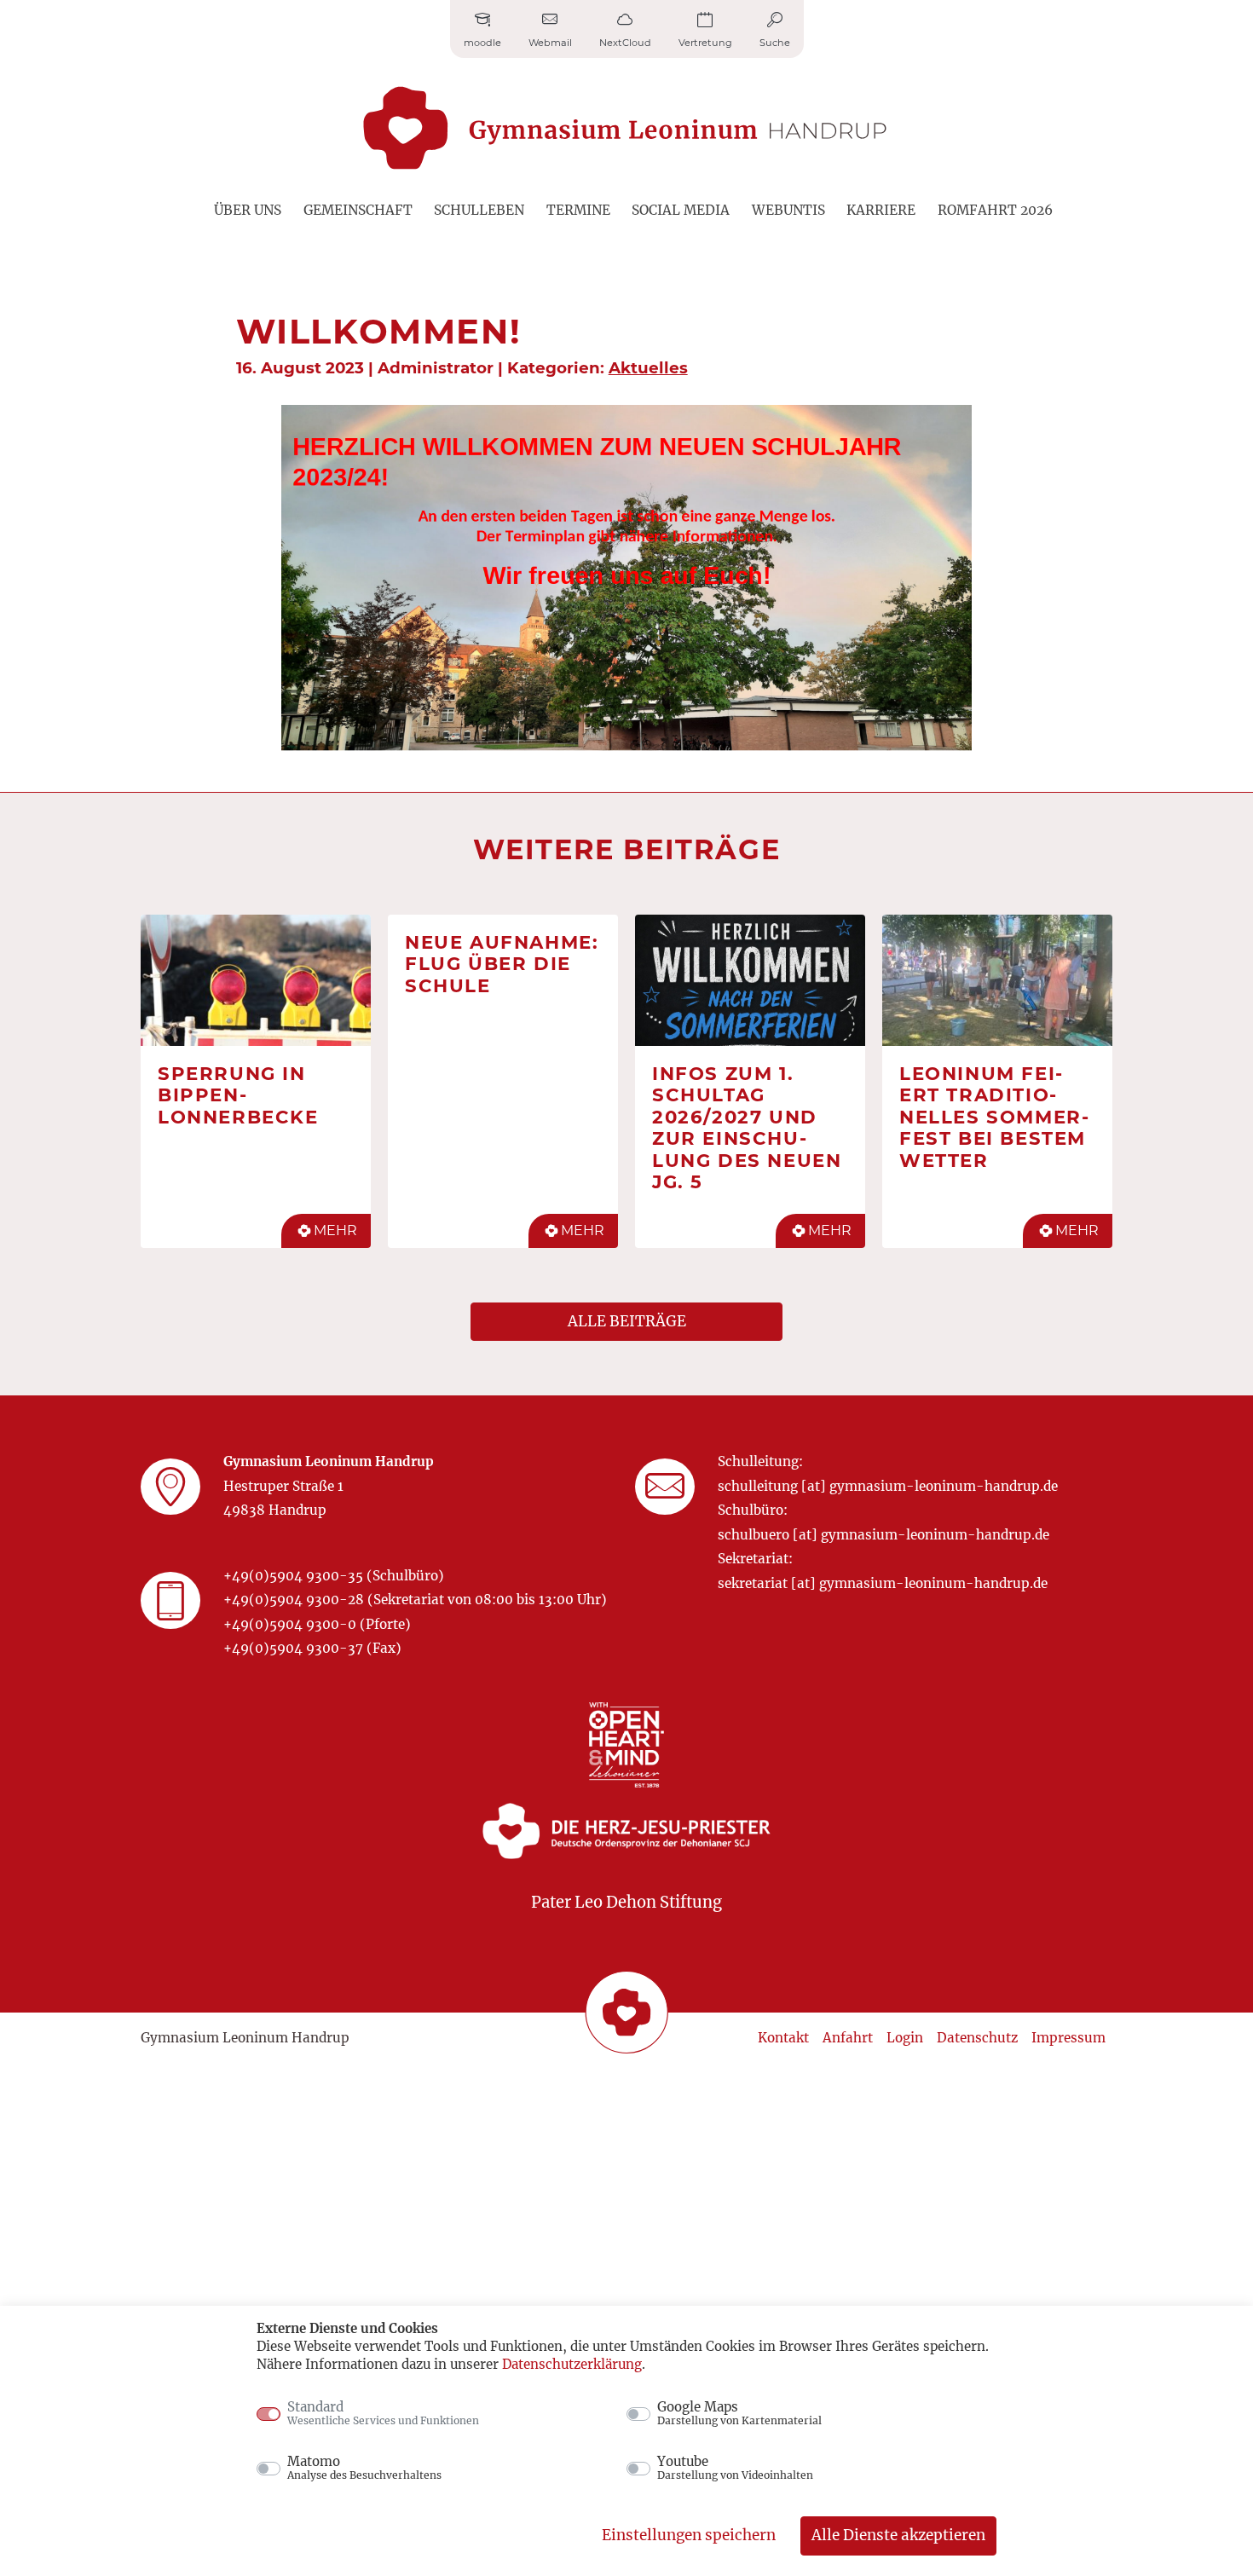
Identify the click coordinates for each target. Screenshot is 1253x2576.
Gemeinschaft (358, 210)
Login (905, 2038)
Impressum (1068, 2038)
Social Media (681, 210)
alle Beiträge (627, 1321)
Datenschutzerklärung (572, 2364)
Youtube (735, 2468)
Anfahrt (848, 2038)
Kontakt (783, 2038)
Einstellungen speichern (689, 2535)
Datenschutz (977, 2038)
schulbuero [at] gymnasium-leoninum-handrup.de (883, 1535)
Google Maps (739, 2413)
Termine (578, 210)
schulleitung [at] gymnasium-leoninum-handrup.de (888, 1486)
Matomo (364, 2468)
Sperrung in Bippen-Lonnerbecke (238, 1095)
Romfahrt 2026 (995, 210)
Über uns (248, 210)
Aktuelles (648, 368)
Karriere (881, 210)
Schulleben (479, 210)
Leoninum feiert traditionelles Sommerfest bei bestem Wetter (994, 1117)
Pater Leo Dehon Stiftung (626, 1902)
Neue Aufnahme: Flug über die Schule (502, 964)
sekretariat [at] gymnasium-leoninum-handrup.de (883, 1583)
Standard (383, 2413)
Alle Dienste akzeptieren (898, 2535)
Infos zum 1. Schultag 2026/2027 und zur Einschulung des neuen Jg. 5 (747, 1128)
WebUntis (788, 210)
